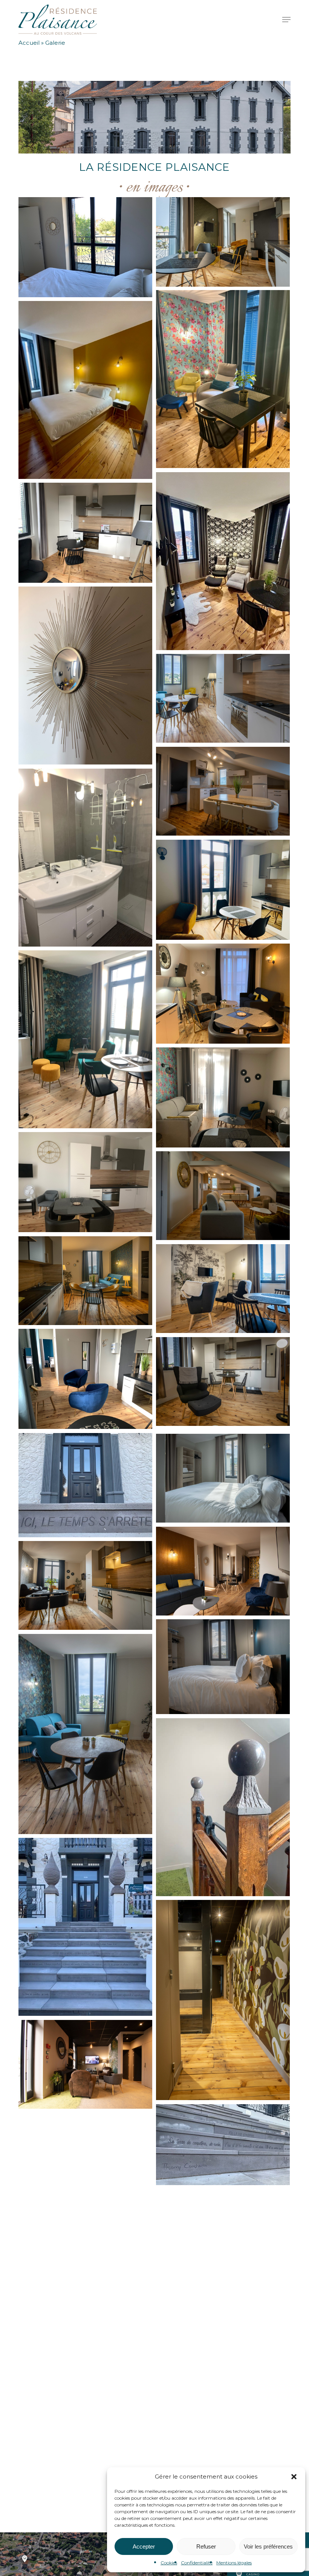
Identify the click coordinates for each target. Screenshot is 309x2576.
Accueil (29, 43)
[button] (294, 2477)
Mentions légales (234, 2563)
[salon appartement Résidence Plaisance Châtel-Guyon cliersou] (223, 1571)
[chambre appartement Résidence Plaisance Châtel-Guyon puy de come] (223, 1667)
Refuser (206, 2546)
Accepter (144, 2546)
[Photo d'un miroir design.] (85, 676)
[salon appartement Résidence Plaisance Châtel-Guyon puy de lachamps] (85, 1734)
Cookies (169, 2563)
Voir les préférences (268, 2546)
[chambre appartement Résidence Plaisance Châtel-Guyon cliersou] (223, 1478)
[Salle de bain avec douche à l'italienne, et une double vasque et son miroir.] (85, 858)
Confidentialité (197, 2563)
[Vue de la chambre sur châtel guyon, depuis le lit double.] (85, 247)
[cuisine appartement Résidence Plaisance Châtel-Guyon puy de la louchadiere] (85, 1586)
